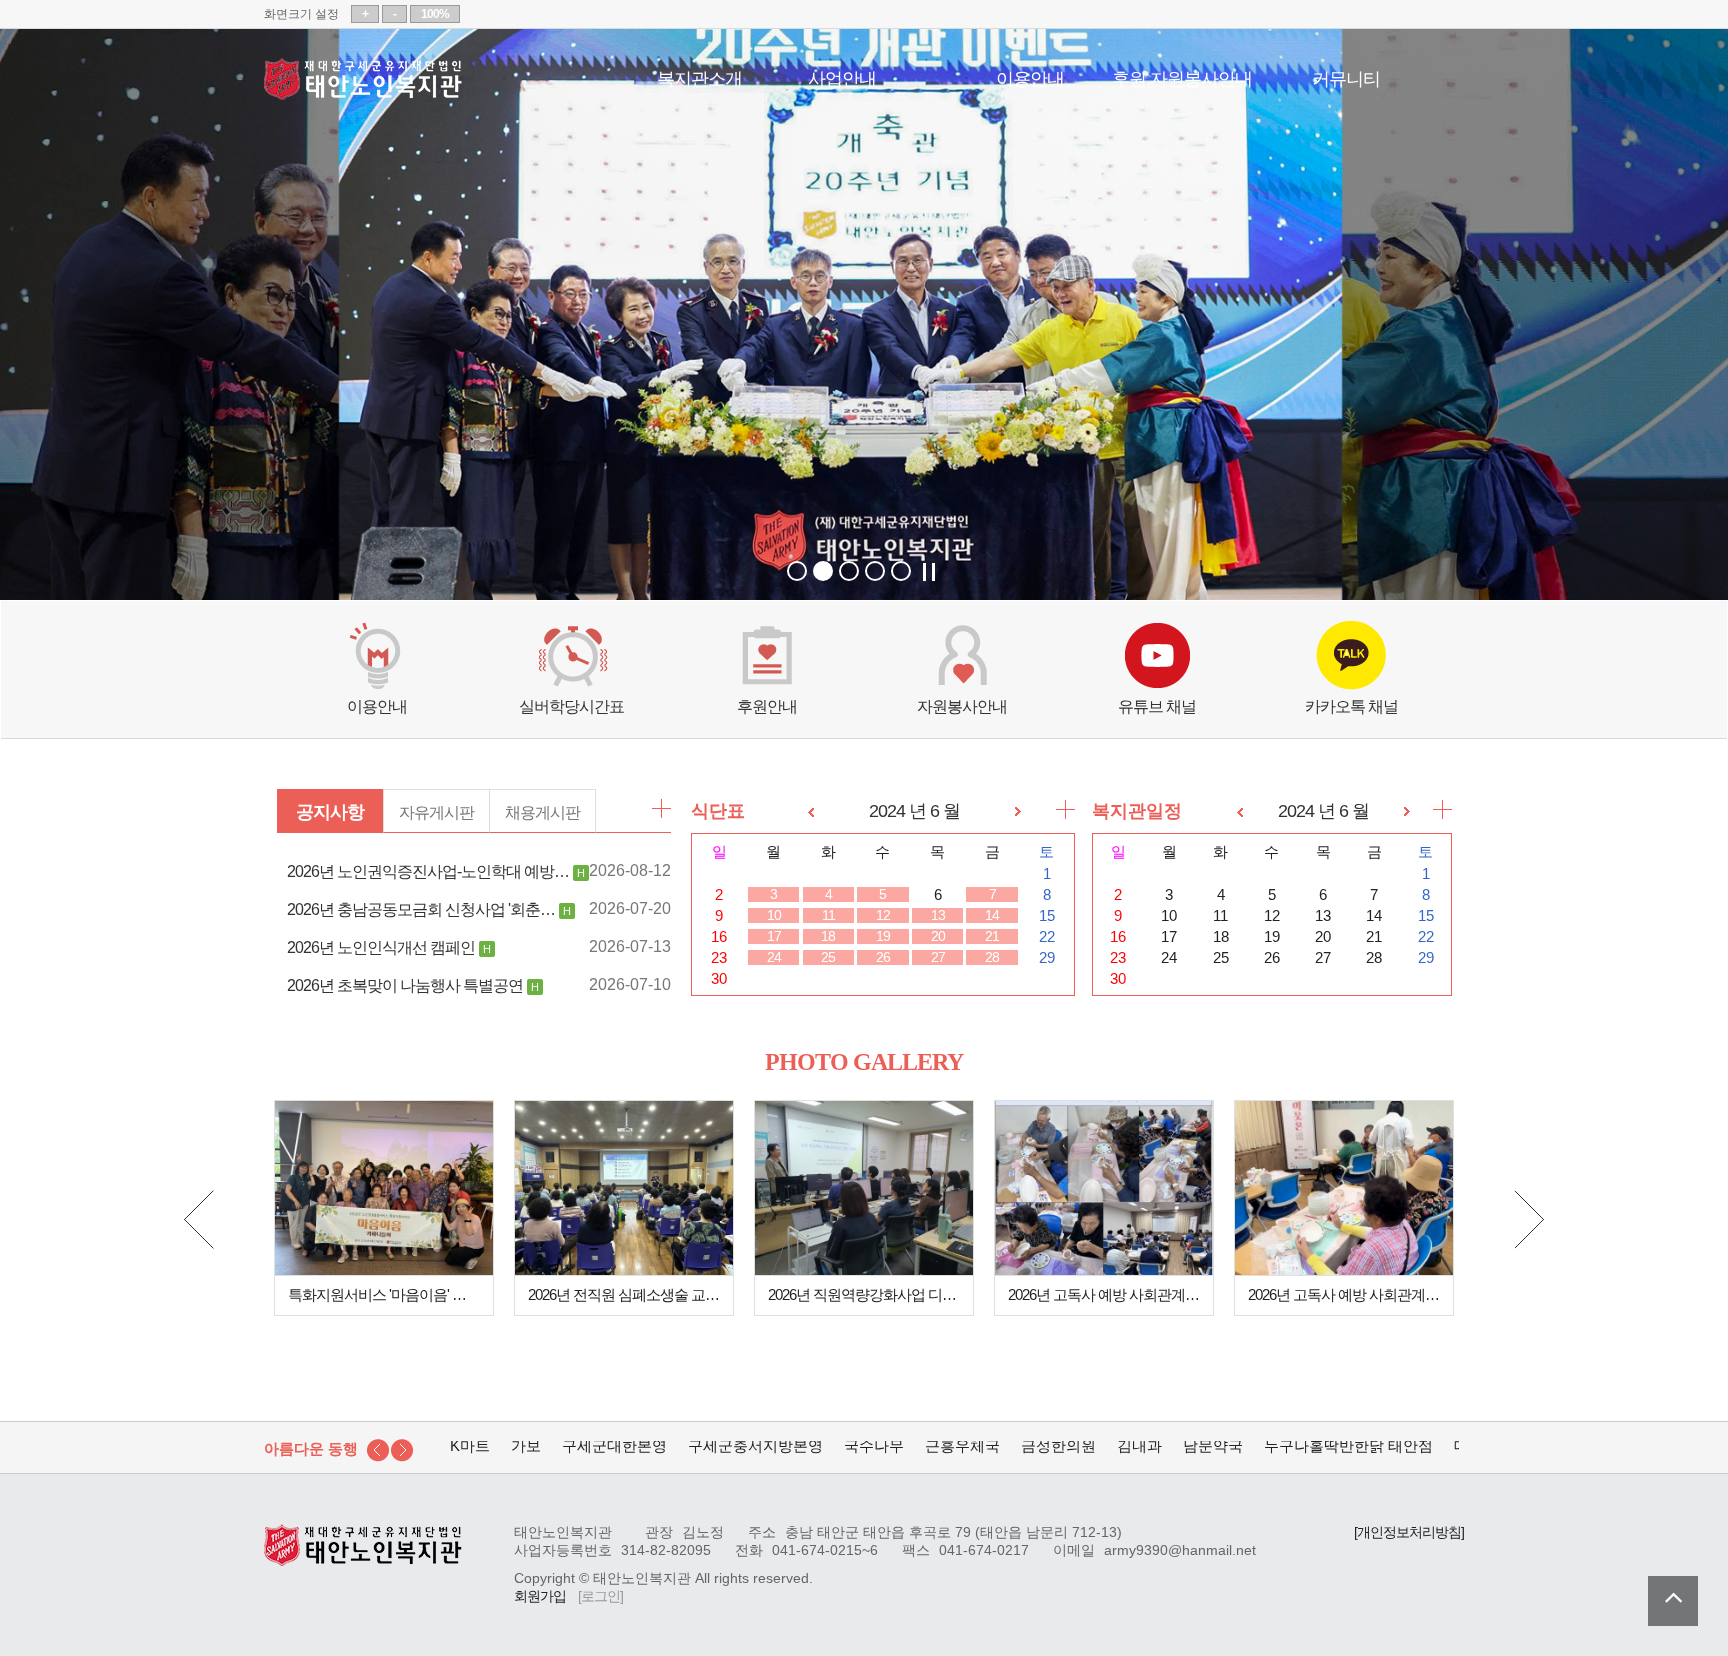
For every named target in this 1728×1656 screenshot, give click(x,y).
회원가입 (540, 1596)
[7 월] (1017, 810)
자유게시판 (436, 812)
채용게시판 (542, 812)
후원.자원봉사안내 (1182, 76)
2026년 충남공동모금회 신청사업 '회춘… (421, 909)
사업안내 (842, 76)
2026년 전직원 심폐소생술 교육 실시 (624, 1294)
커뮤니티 (1346, 76)
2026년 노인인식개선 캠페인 (381, 947)
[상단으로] (1673, 1601)
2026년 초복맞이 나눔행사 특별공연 (405, 985)
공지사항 (330, 812)
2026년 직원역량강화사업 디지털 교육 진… (864, 1294)
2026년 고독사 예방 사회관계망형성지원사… (1104, 1294)
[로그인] (600, 1596)
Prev (199, 1219)
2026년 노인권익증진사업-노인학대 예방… (428, 871)
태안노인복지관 (364, 79)
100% (435, 14)
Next (1529, 1219)
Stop (929, 572)
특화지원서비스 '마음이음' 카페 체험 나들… (384, 1294)
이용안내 (1030, 76)
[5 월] (811, 810)
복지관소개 (699, 76)
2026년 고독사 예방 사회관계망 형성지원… (1344, 1294)
